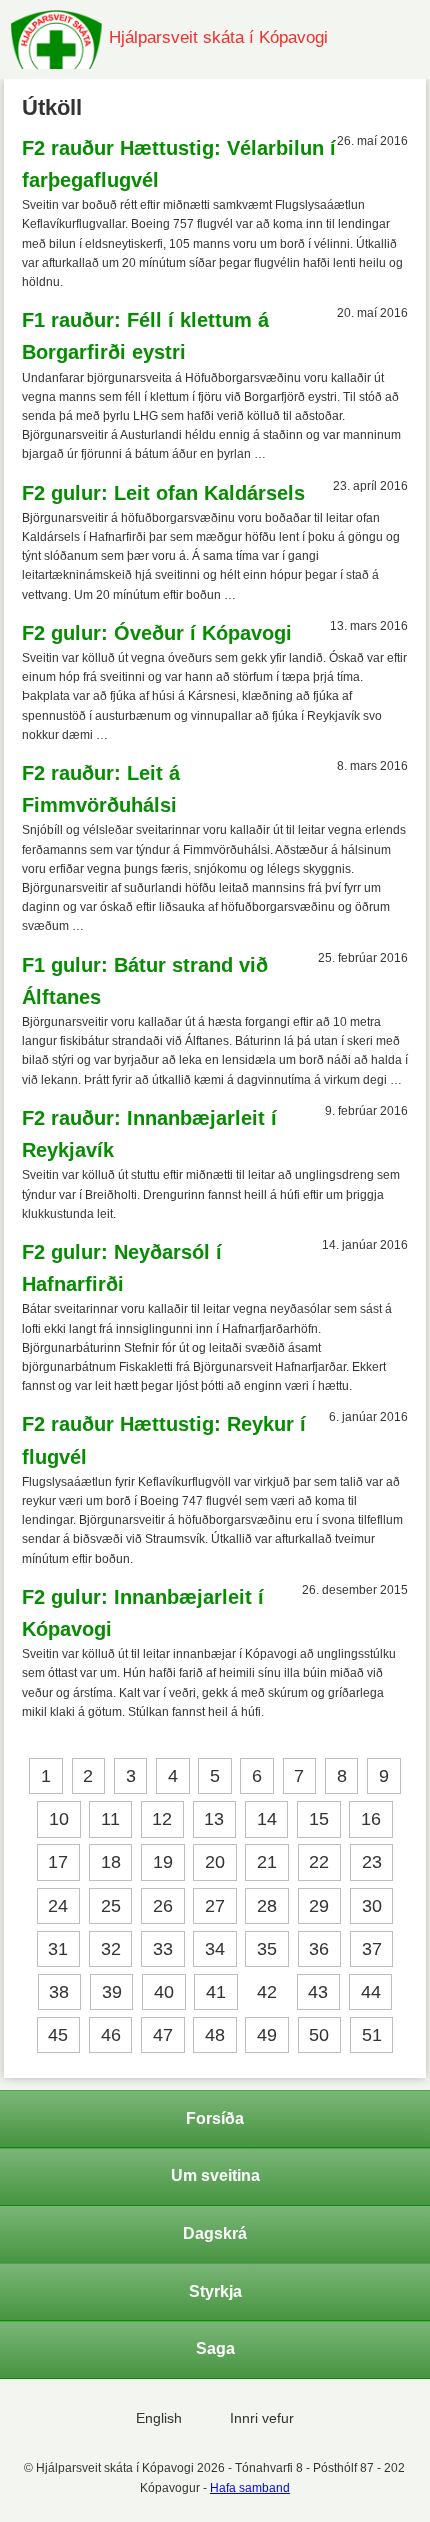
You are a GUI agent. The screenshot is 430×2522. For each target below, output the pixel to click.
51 (372, 2035)
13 (214, 1819)
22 (319, 1863)
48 (215, 2035)
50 (319, 2035)
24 (58, 1906)
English (159, 2418)
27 (215, 1906)
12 (162, 1819)
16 (371, 1819)
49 (267, 2035)
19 (163, 1863)
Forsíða (215, 2118)
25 (111, 1906)
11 (110, 1819)
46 (111, 2035)
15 (319, 1819)
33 (163, 1949)
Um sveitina (215, 2175)
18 (111, 1863)
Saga (215, 2348)
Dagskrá (215, 2233)
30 (372, 1906)
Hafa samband (250, 2488)
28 (267, 1906)
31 (58, 1949)
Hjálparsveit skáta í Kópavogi (218, 37)
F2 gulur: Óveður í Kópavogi (157, 633)
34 (215, 1949)
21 (267, 1863)
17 (58, 1863)
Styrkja (215, 2291)
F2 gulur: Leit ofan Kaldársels (163, 493)
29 (319, 1906)
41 (216, 1992)
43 (318, 1992)
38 (59, 1992)
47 (163, 2035)
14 (267, 1819)
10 (59, 1819)
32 (111, 1949)
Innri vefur (262, 2418)
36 (319, 1949)
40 (164, 1992)
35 (267, 1949)
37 (372, 1949)
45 (58, 2035)
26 (163, 1906)
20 (215, 1863)
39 (112, 1992)
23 (372, 1863)
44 (371, 1992)
